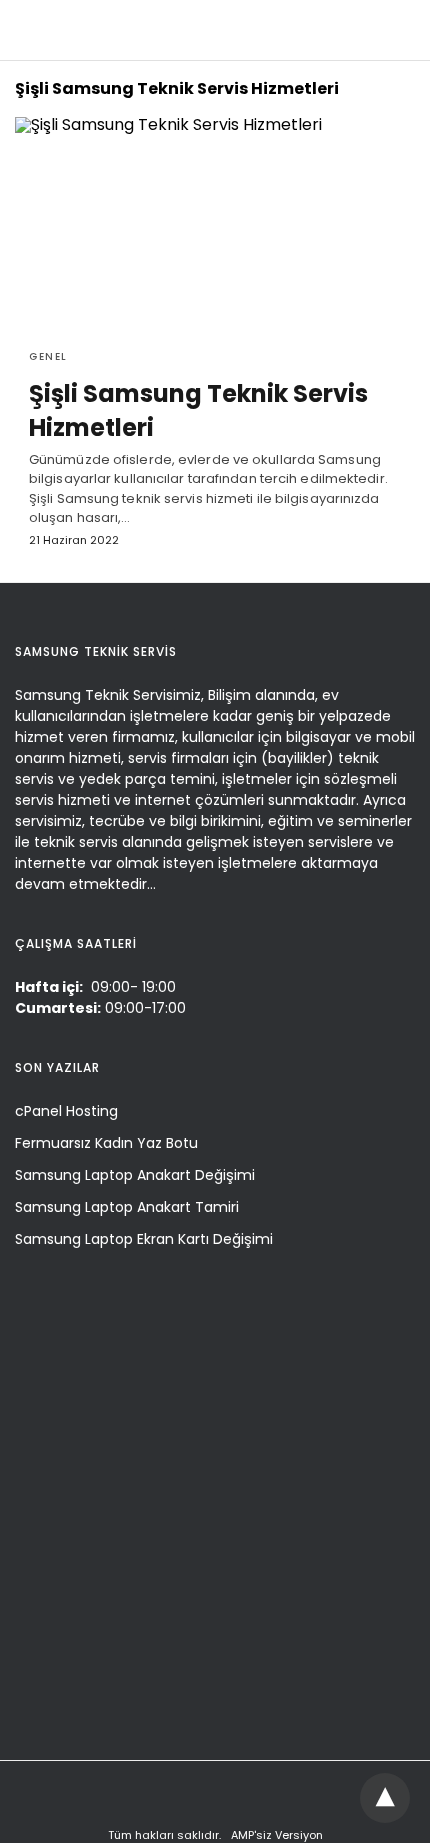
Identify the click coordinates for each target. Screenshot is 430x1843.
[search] (396, 30)
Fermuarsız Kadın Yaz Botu (106, 1143)
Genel (48, 356)
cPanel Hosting (66, 1111)
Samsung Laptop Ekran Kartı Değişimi (144, 1239)
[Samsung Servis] (211, 29)
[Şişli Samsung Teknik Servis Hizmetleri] (215, 225)
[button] (387, 1797)
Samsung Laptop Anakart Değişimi (135, 1175)
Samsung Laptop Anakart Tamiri (127, 1207)
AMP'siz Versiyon (277, 1835)
